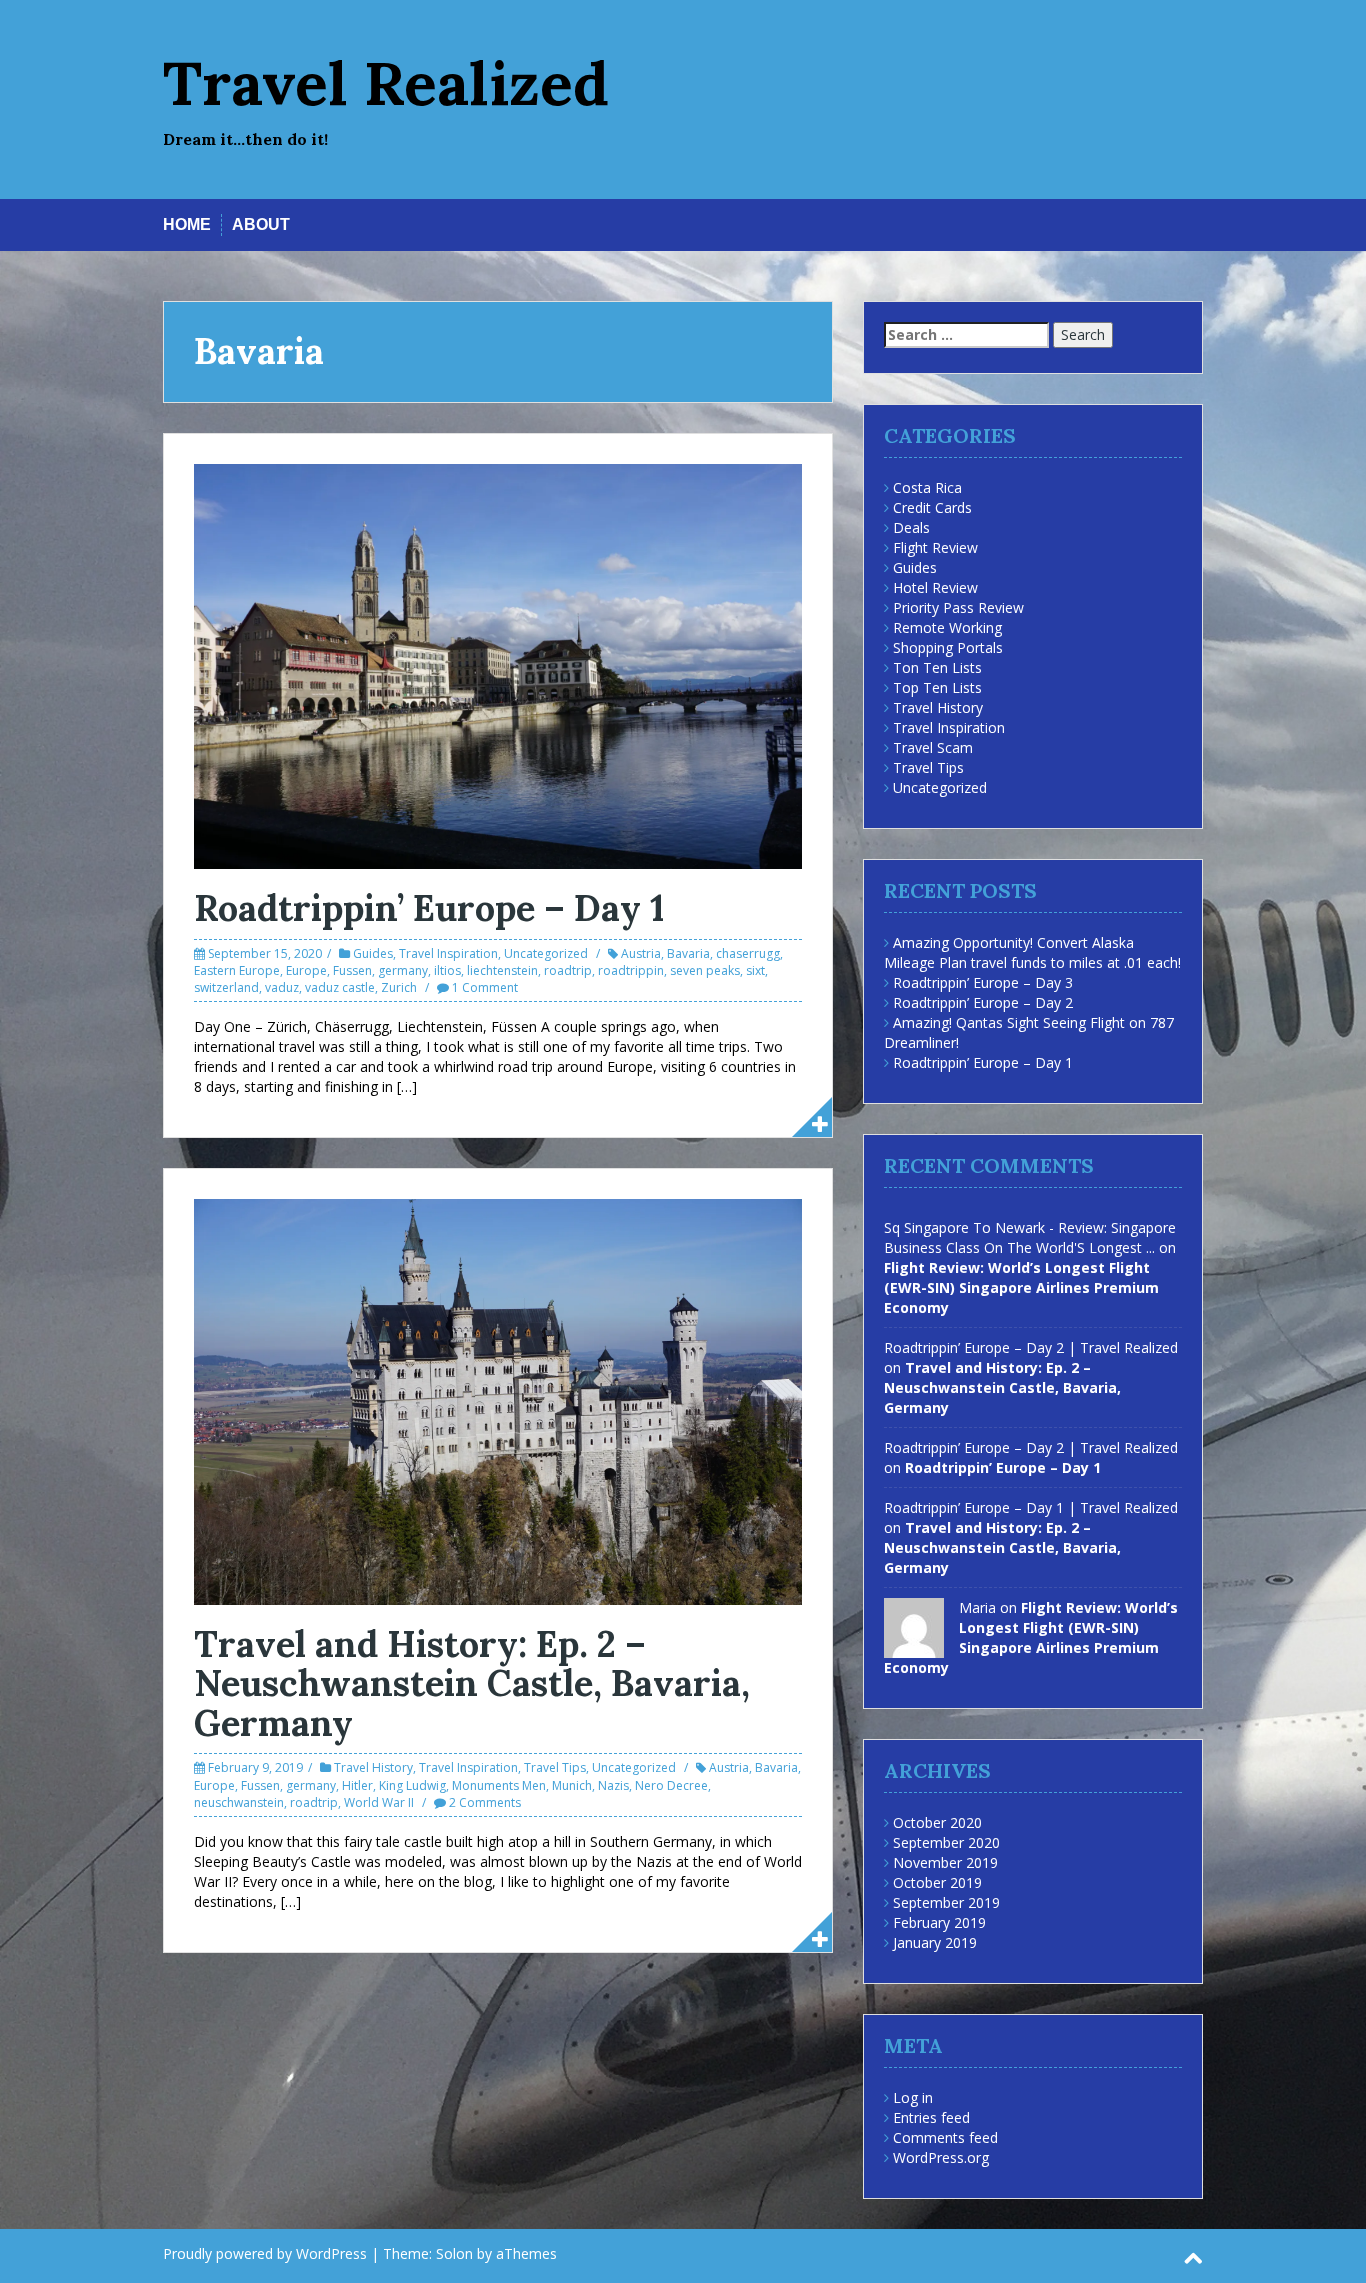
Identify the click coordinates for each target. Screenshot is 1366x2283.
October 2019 (937, 1882)
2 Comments (485, 1802)
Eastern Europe (237, 970)
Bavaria (688, 953)
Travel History (373, 1767)
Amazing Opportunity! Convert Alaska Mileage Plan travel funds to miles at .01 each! (1032, 952)
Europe (306, 970)
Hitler (357, 1785)
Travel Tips (555, 1767)
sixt (755, 970)
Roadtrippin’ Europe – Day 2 (983, 1002)
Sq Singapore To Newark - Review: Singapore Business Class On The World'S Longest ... (1030, 1237)
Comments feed (945, 2137)
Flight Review (935, 547)
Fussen (352, 970)
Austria (641, 953)
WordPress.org (941, 2157)
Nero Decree (671, 1785)
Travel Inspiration (448, 953)
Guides (373, 953)
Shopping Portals (948, 647)
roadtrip (568, 970)
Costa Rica (927, 487)
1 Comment (485, 987)
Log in (913, 2097)
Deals (911, 527)
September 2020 (946, 1842)
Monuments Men (499, 1785)
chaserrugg (748, 953)
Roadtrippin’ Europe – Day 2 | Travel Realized (1031, 1347)
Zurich (399, 987)
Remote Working (947, 627)
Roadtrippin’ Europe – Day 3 (983, 982)
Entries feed (931, 2117)
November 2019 (945, 1862)
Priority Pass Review (958, 607)
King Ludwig (412, 1785)
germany (403, 970)
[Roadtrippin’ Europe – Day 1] (498, 664)
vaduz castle (340, 987)
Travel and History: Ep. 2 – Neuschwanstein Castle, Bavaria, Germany (472, 1683)
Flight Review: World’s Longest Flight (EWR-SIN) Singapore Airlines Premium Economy (1021, 1287)
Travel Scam (933, 747)
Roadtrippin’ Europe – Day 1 (429, 908)
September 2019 (946, 1902)
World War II (379, 1802)
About (261, 224)
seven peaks (705, 970)
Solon (454, 2253)
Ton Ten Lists (937, 667)
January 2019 (935, 1942)
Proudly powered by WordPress (265, 2253)
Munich (572, 1785)
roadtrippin (631, 970)
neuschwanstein (239, 1802)
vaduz (282, 987)
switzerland (226, 987)
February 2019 (939, 1922)
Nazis (613, 1785)
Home (187, 224)
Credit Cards (932, 507)
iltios (447, 970)
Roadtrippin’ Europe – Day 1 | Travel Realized (1031, 1507)
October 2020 (937, 1822)
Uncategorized (546, 953)
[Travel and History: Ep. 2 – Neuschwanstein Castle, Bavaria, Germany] (498, 1400)
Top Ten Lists (937, 687)
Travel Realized (386, 83)
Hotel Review (935, 587)
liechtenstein (502, 970)
